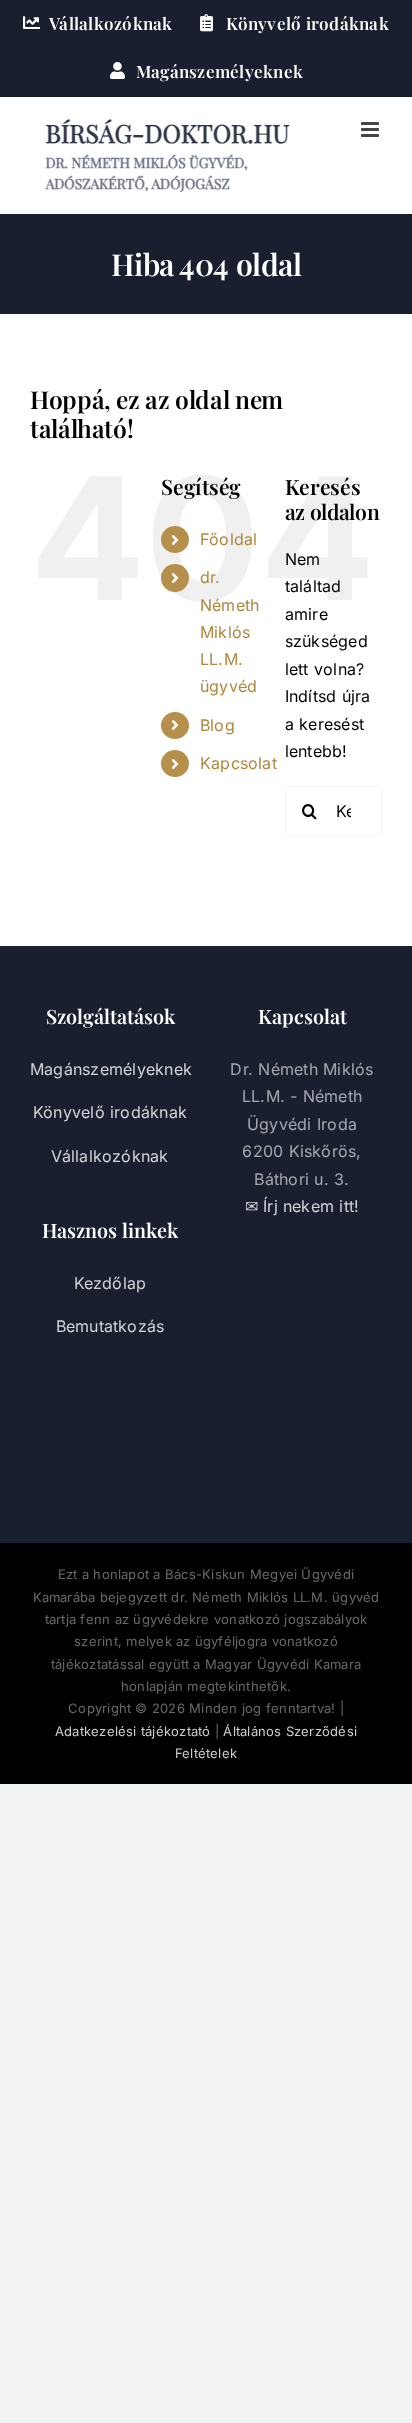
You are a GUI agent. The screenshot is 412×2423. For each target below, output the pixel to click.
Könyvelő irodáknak (110, 1112)
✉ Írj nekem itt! (302, 1206)
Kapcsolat (238, 763)
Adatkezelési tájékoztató (133, 1731)
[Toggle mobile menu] (371, 129)
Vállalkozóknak (109, 1156)
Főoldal (229, 539)
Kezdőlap (110, 1283)
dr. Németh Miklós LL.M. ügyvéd (229, 631)
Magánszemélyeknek (111, 1069)
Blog (217, 725)
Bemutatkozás (110, 1326)
